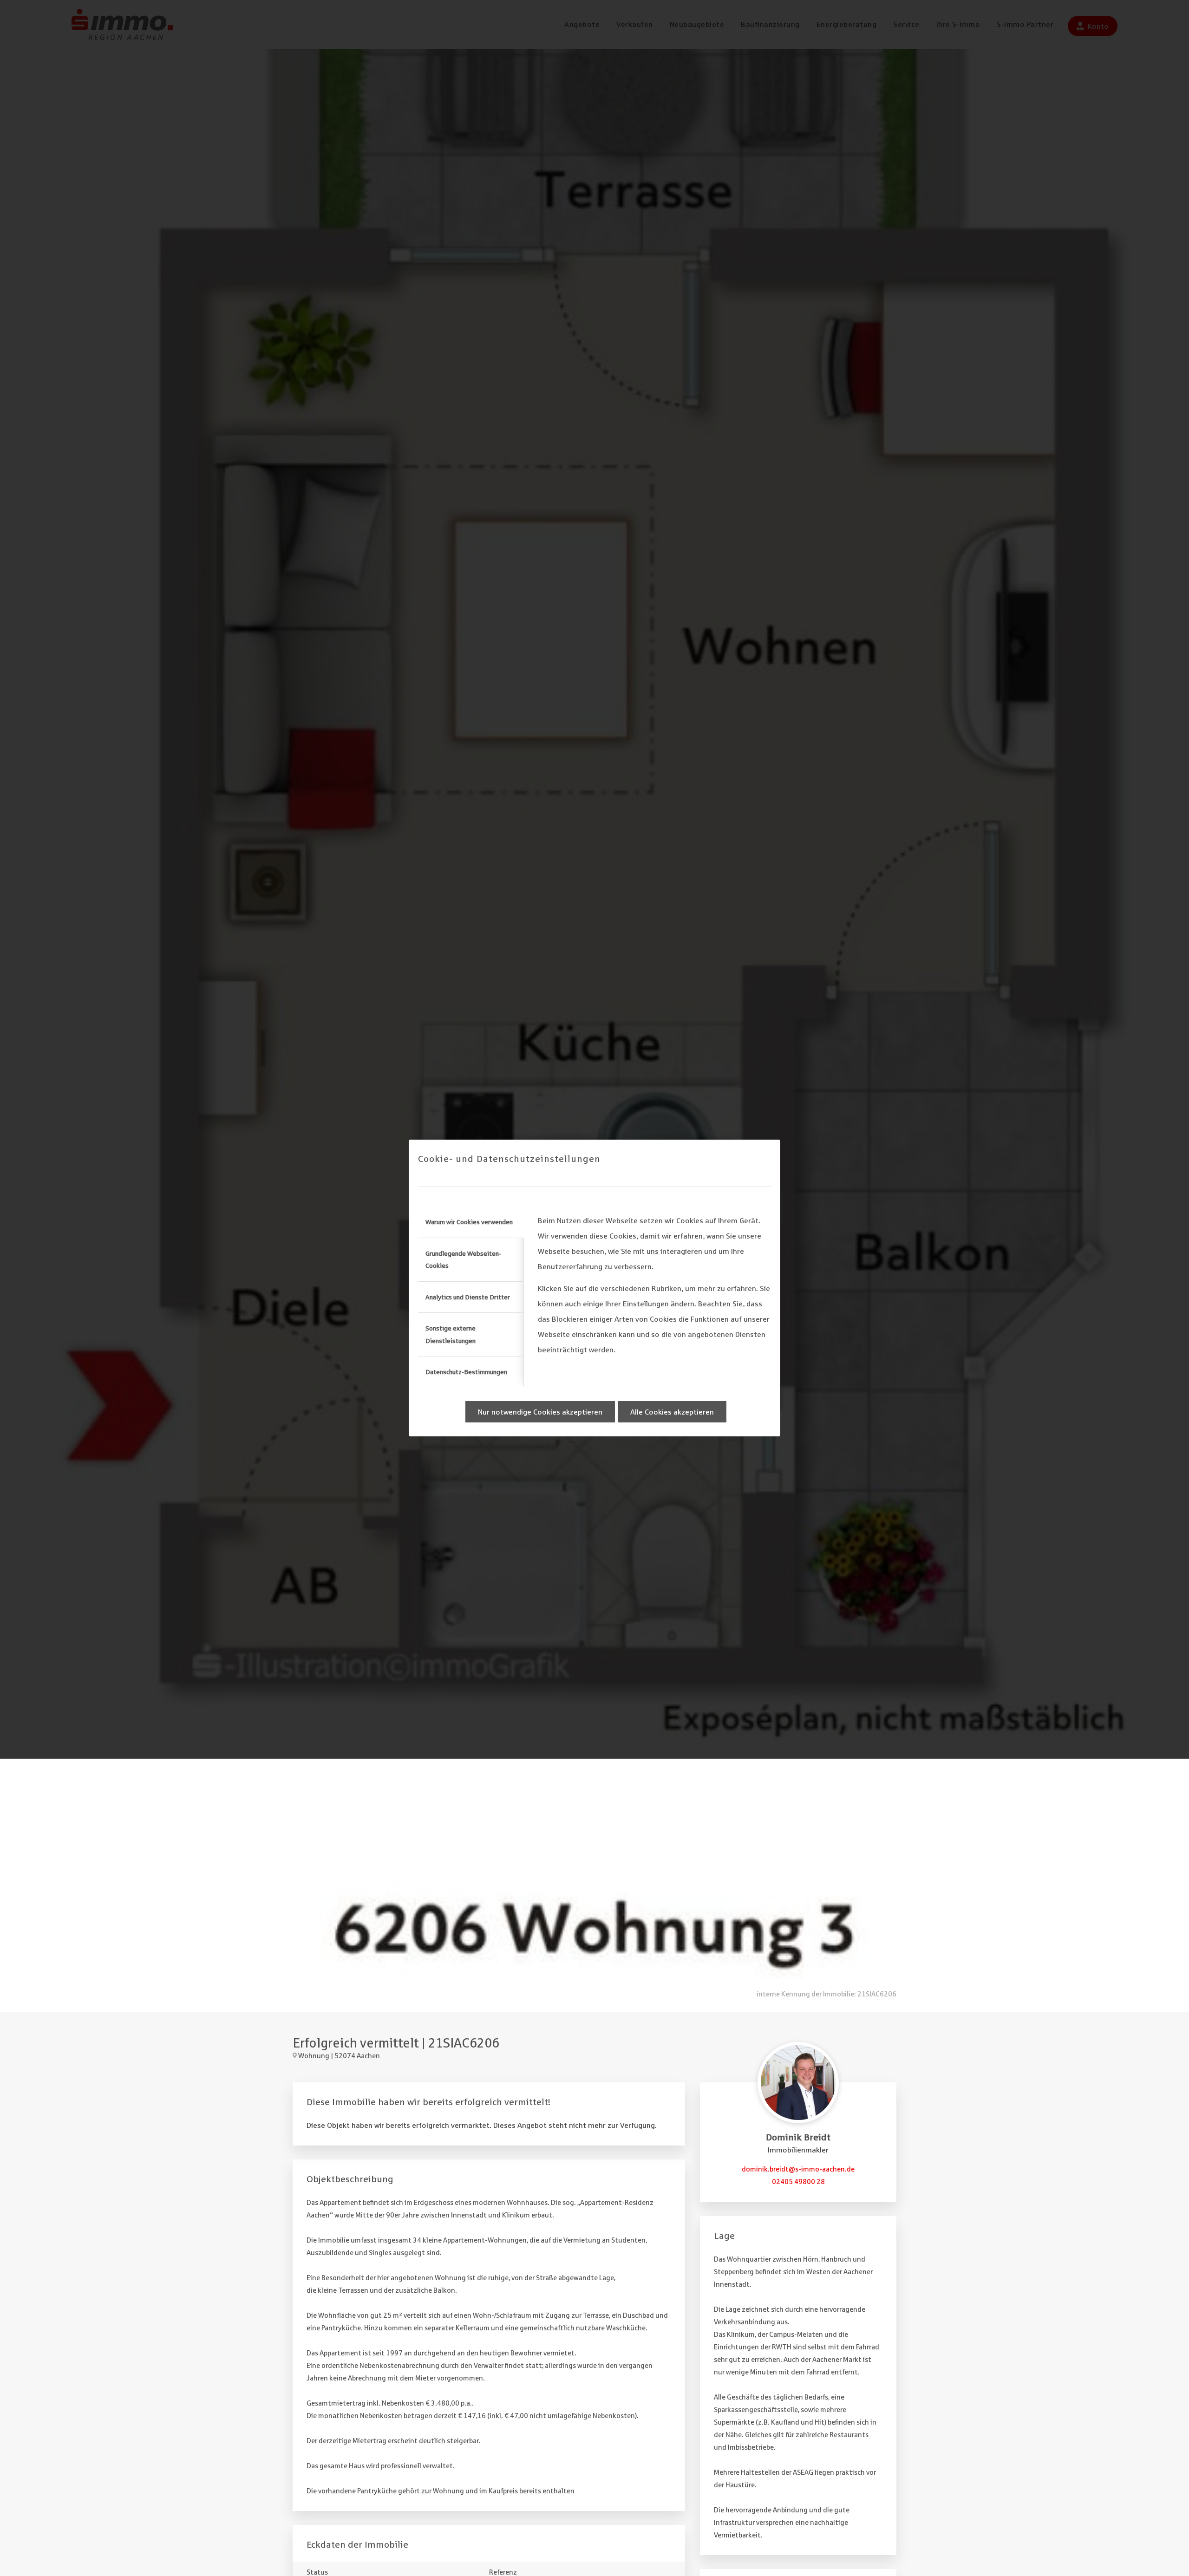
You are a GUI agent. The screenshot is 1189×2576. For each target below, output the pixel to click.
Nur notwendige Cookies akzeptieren (540, 1412)
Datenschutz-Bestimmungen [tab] (466, 1372)
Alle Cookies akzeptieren (672, 1412)
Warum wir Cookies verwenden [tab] (469, 1222)
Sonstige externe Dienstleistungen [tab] (451, 1334)
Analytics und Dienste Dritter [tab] (468, 1297)
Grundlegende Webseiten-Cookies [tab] (463, 1259)
